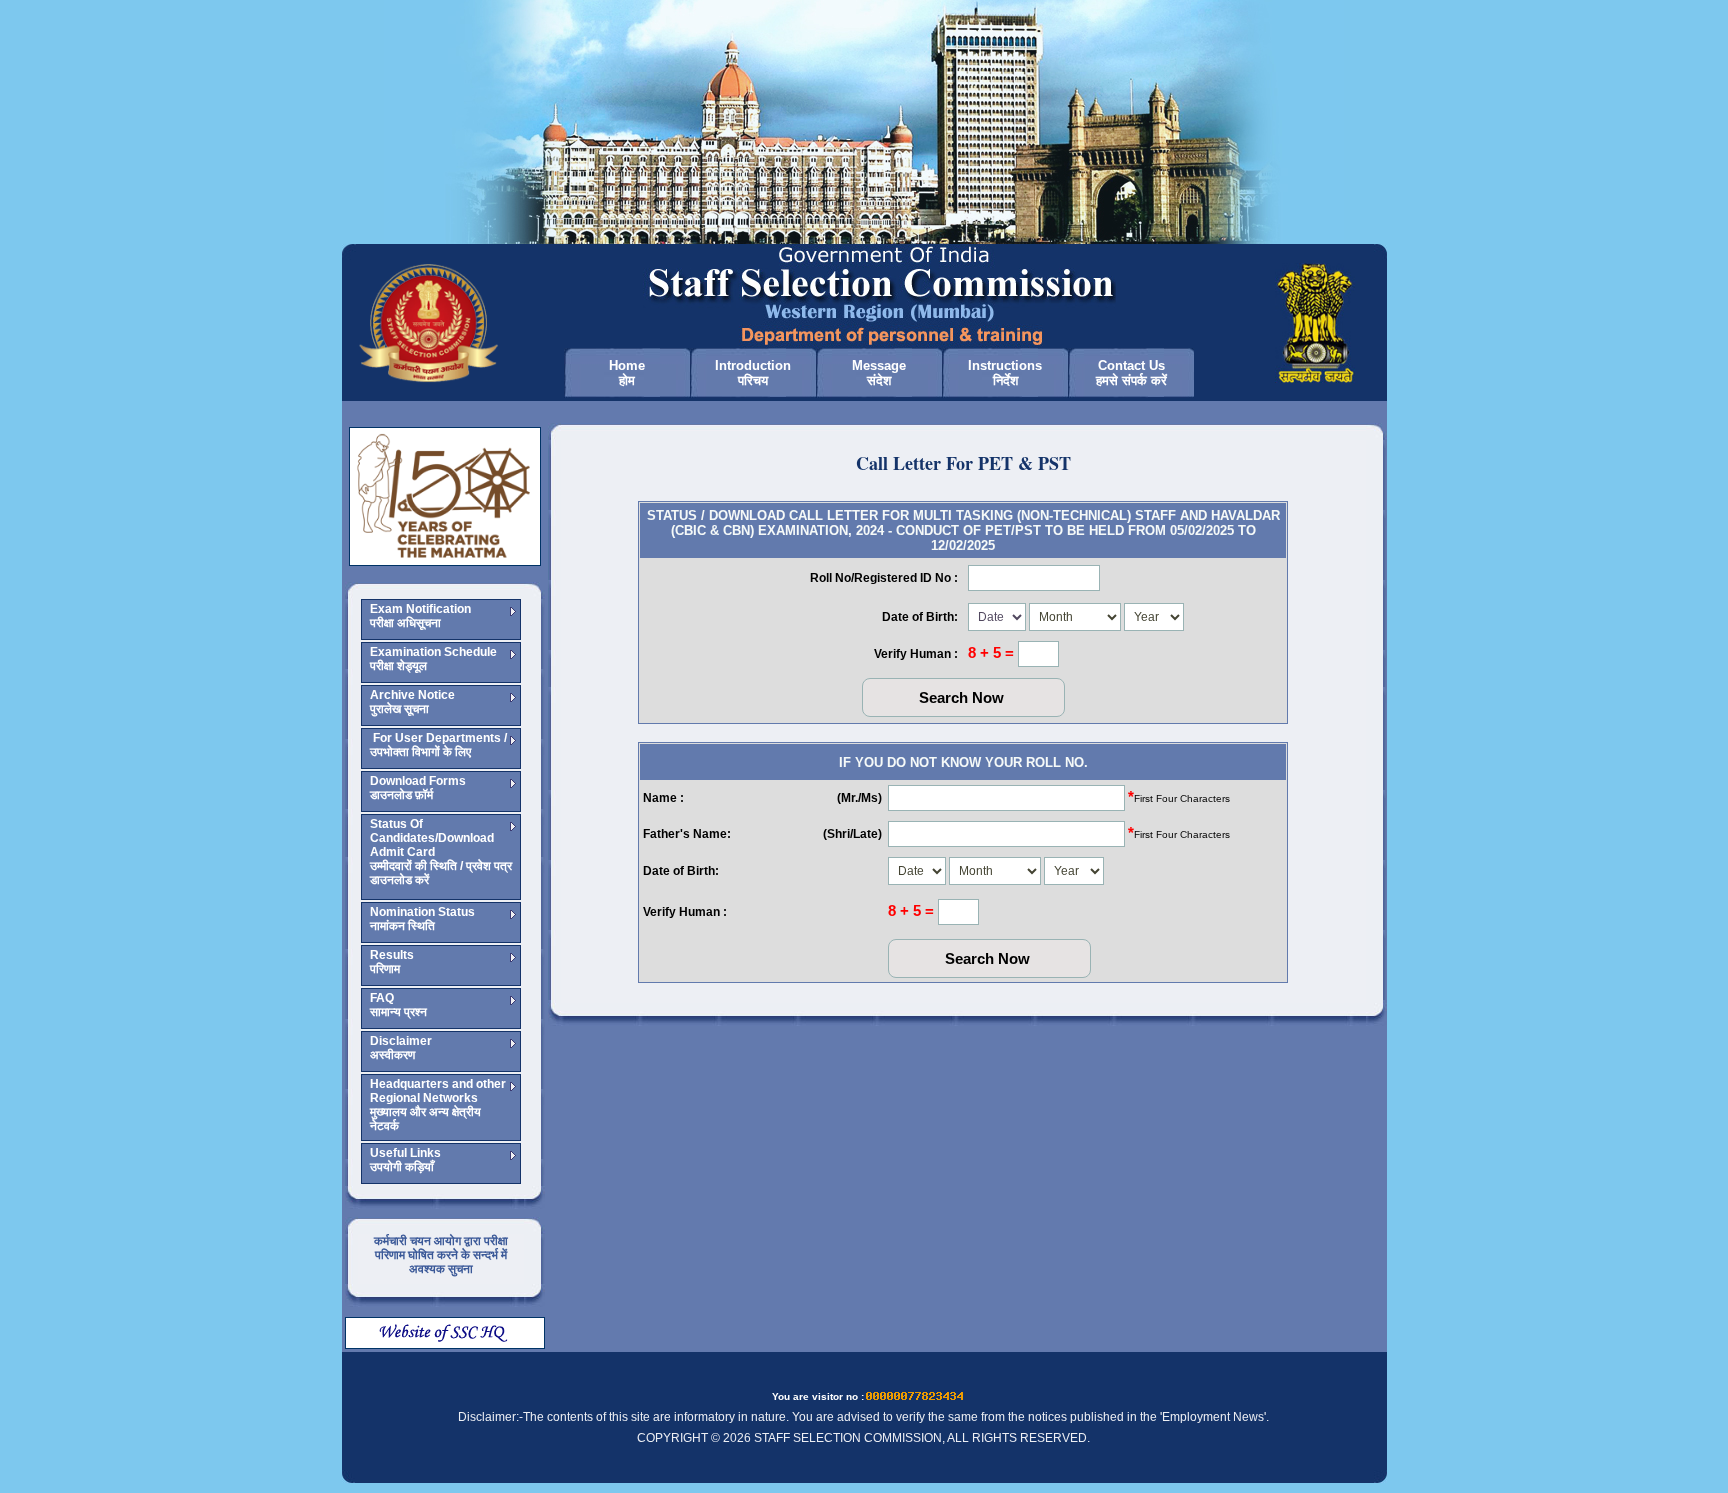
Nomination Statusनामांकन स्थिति (422, 919)
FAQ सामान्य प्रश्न (398, 1005)
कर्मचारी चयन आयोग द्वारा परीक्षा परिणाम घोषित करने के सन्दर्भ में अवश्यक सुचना (441, 1255)
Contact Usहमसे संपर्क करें (1131, 373)
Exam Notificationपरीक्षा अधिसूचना (420, 616)
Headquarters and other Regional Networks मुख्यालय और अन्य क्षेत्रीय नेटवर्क (438, 1105)
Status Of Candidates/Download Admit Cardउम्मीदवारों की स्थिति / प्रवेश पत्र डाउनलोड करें (441, 852)
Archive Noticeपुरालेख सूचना (412, 702)
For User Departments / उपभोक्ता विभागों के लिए (438, 745)
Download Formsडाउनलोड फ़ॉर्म (418, 788)
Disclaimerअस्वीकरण (401, 1048)
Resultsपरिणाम (392, 962)
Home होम (627, 373)
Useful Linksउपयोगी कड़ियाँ (405, 1160)
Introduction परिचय (753, 373)
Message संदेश (879, 373)
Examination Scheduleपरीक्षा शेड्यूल (433, 659)
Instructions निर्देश (1005, 373)
